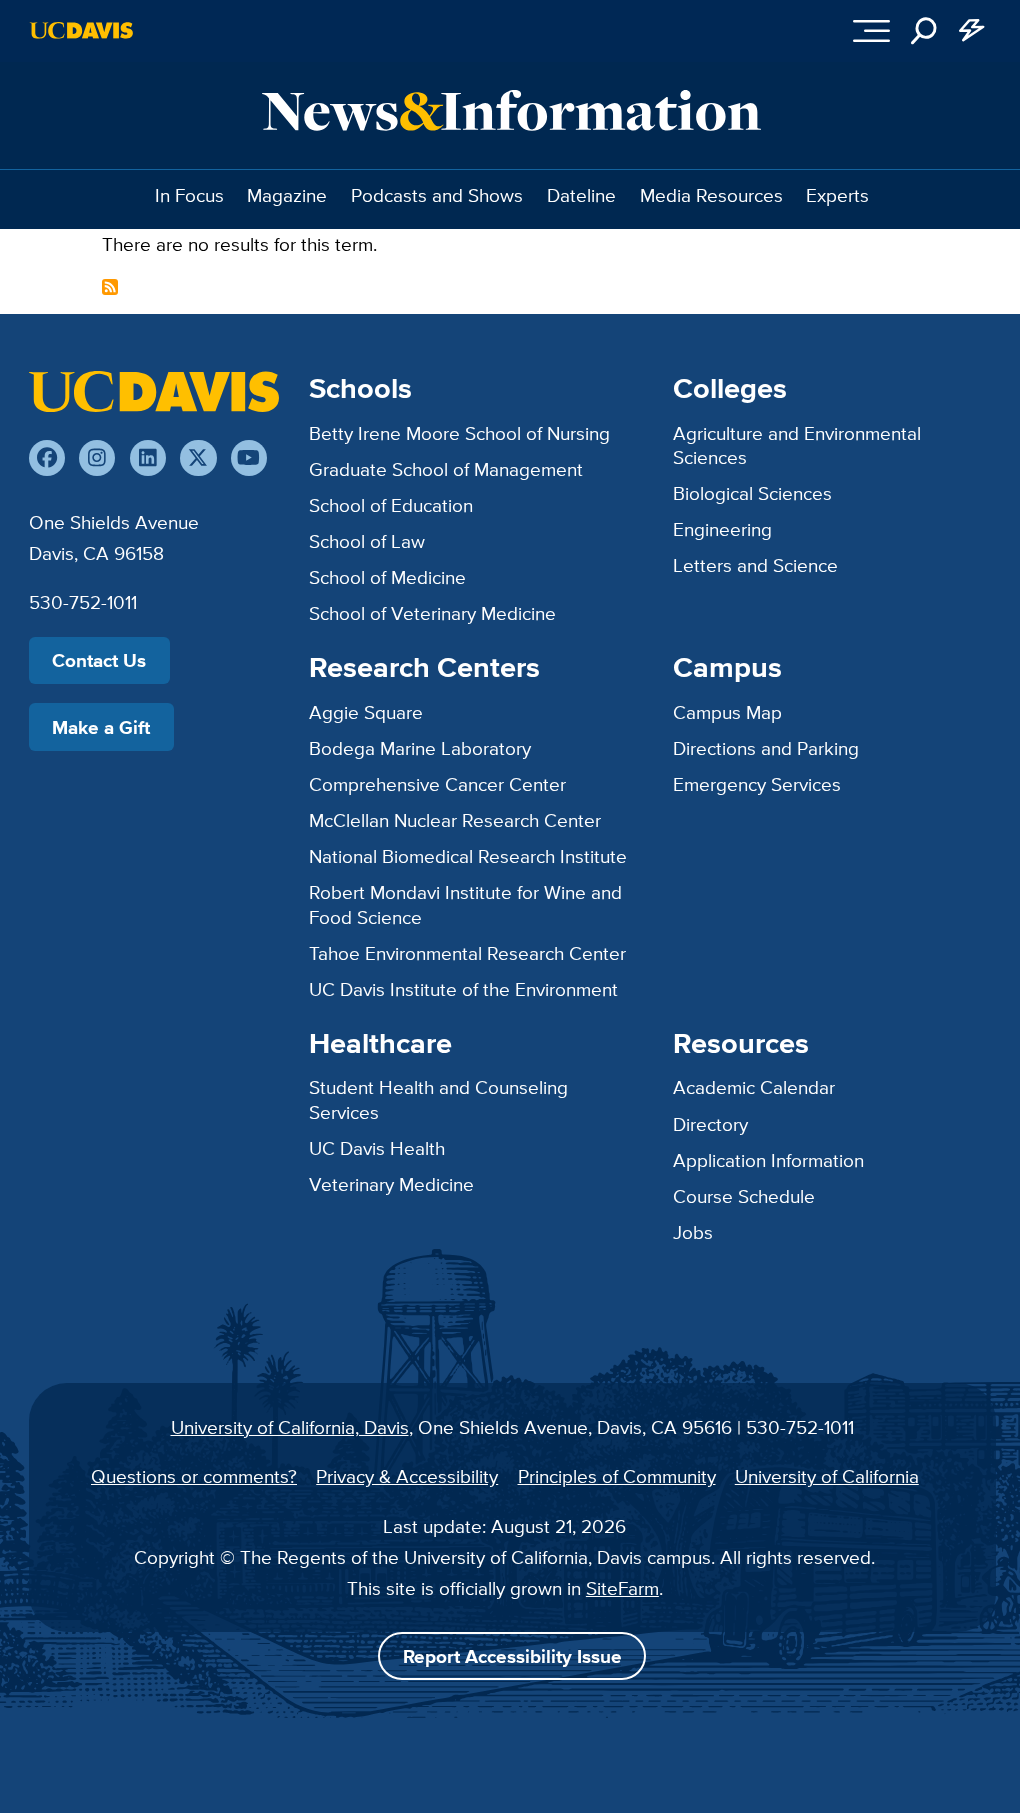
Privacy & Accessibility (407, 1476)
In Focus (189, 195)
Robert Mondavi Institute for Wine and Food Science (465, 904)
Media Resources (711, 195)
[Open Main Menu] (872, 31)
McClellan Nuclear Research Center (455, 820)
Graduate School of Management (446, 469)
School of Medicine (387, 577)
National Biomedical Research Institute (468, 856)
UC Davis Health (377, 1148)
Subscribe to (110, 287)
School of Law (367, 541)
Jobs (693, 1232)
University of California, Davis (290, 1427)
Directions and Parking (766, 748)
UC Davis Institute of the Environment (463, 989)
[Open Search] (925, 31)
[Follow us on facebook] (47, 458)
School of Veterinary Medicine (432, 613)
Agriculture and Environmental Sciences (797, 445)
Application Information (768, 1160)
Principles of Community (617, 1476)
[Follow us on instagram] (97, 458)
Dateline (581, 195)
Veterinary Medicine (391, 1184)
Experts (837, 195)
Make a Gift (101, 727)
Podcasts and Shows (437, 195)
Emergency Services (757, 784)
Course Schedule (744, 1196)
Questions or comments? (194, 1476)
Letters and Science (755, 565)
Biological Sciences (752, 493)
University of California (827, 1476)
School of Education (391, 505)
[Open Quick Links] (972, 31)
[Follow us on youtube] (249, 458)
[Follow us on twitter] (198, 458)
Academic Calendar (754, 1087)
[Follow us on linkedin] (148, 458)
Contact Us (99, 660)
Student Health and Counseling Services (438, 1099)
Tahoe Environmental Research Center (467, 953)
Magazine (287, 195)
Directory (710, 1124)
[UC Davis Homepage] (81, 30)
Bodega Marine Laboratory (420, 748)
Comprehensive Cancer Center (437, 784)
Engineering (722, 529)
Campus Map (727, 712)
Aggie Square (366, 712)
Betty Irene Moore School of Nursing (459, 433)
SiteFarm (622, 1588)
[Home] (154, 391)
